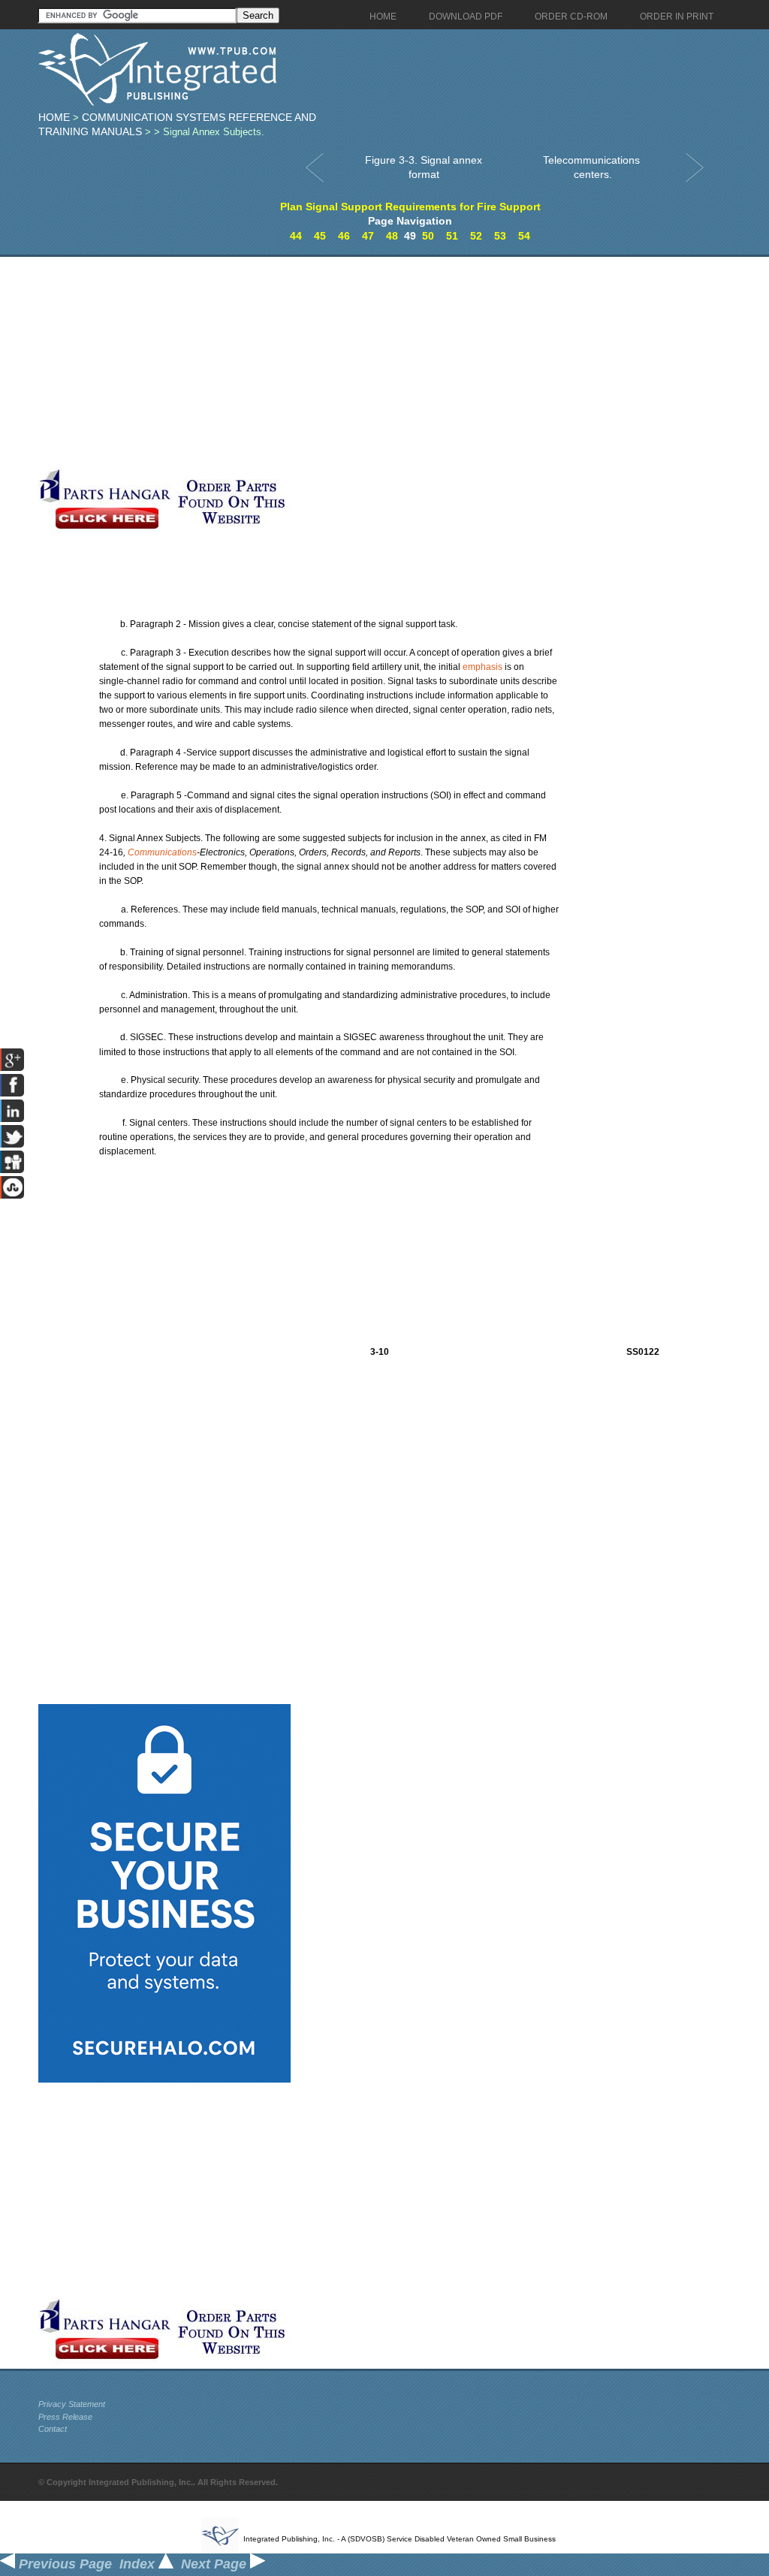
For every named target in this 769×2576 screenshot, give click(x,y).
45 (320, 236)
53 (500, 236)
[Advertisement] (357, 362)
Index (139, 2564)
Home (54, 117)
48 (392, 236)
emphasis (483, 667)
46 (344, 236)
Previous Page (63, 2564)
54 (524, 236)
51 (452, 236)
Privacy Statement (72, 2404)
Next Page (216, 2564)
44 (296, 236)
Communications (162, 852)
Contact (53, 2429)
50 (428, 236)
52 (476, 236)
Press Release (65, 2417)
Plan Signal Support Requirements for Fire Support (410, 207)
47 (368, 236)
